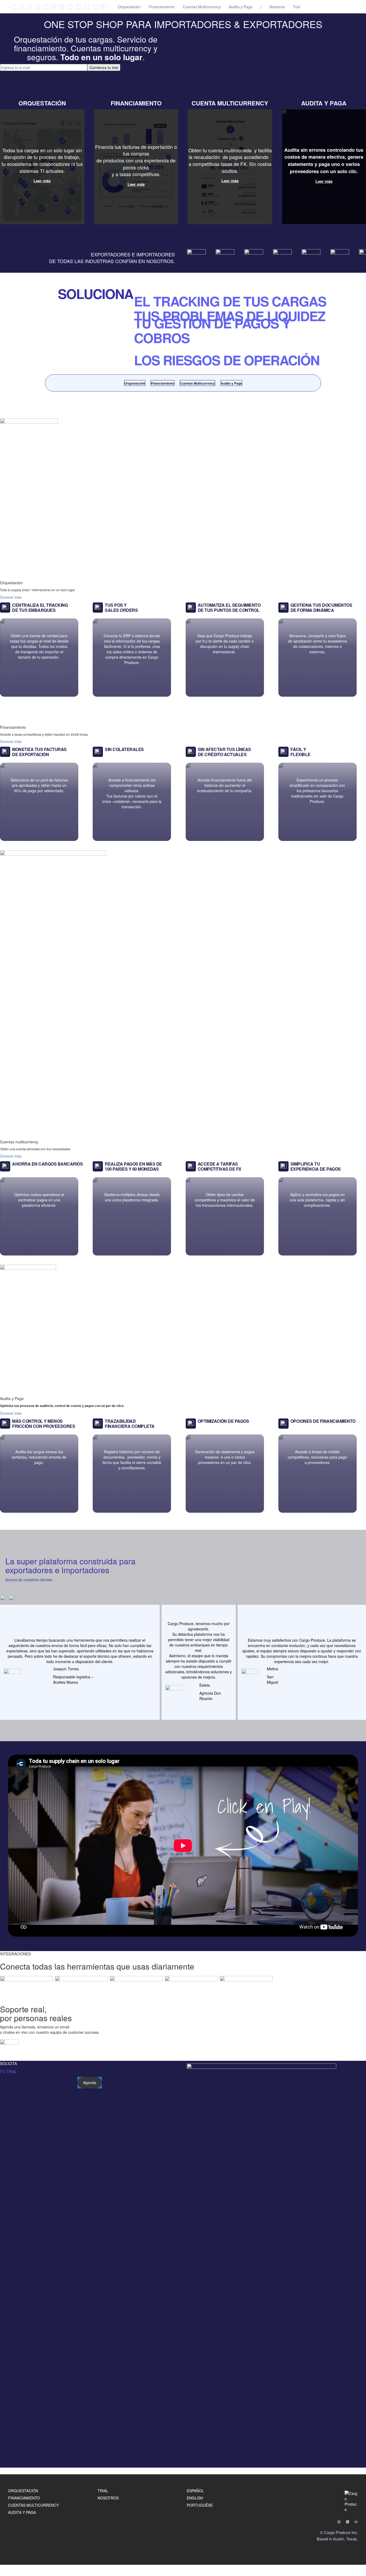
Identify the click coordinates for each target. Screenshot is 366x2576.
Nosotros (277, 7)
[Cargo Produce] (59, 7)
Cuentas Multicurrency (202, 7)
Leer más (42, 181)
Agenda (90, 2082)
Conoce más (11, 597)
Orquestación (129, 7)
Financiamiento (162, 7)
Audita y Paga (241, 7)
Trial (296, 7)
